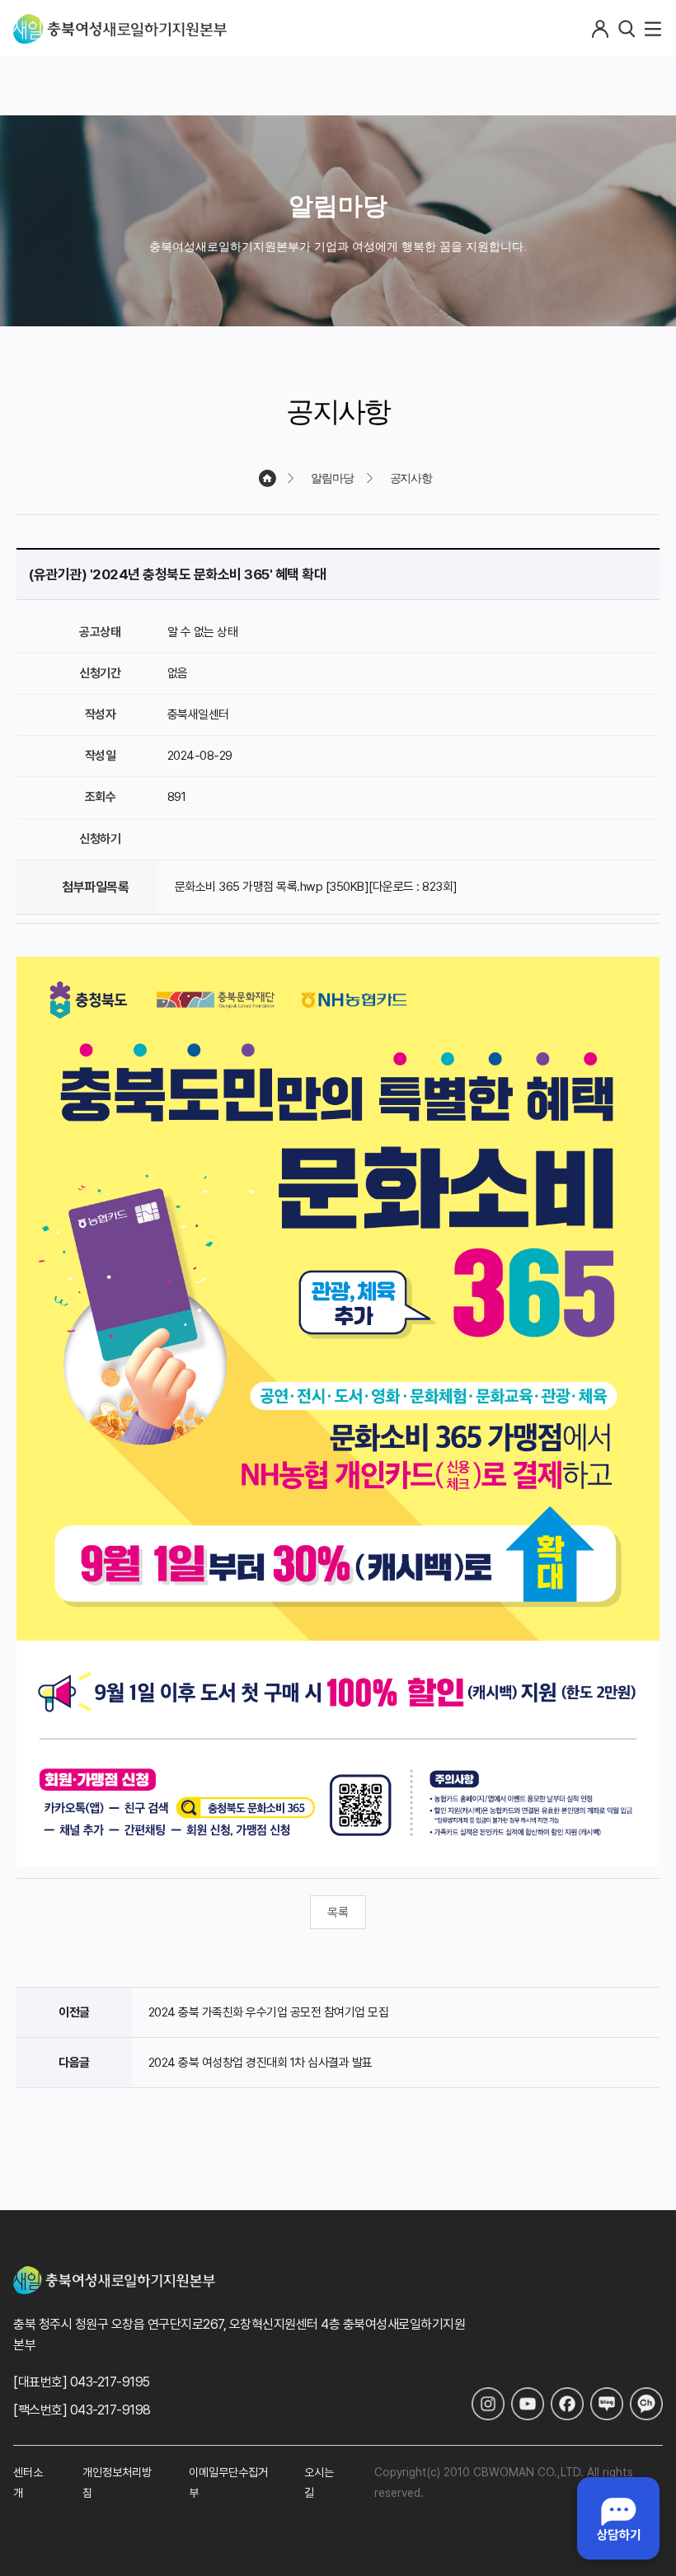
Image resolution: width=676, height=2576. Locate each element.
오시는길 (319, 2482)
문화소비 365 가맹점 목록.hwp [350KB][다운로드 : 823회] (316, 887)
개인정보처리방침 (117, 2482)
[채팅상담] (618, 2518)
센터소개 (28, 2482)
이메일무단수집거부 (228, 2482)
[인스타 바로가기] (488, 2404)
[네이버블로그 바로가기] (607, 2404)
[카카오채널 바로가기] (646, 2404)
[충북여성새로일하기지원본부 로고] (120, 29)
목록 (338, 1913)
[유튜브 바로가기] (528, 2404)
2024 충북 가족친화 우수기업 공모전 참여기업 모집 (269, 2012)
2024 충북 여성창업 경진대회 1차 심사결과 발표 (261, 2063)
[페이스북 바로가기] (567, 2404)
